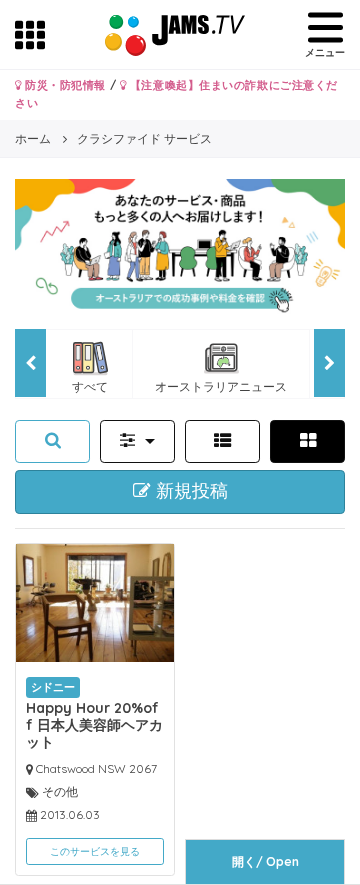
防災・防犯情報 (64, 85)
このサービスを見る (95, 851)
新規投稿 (189, 491)
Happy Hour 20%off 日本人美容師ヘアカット (94, 725)
